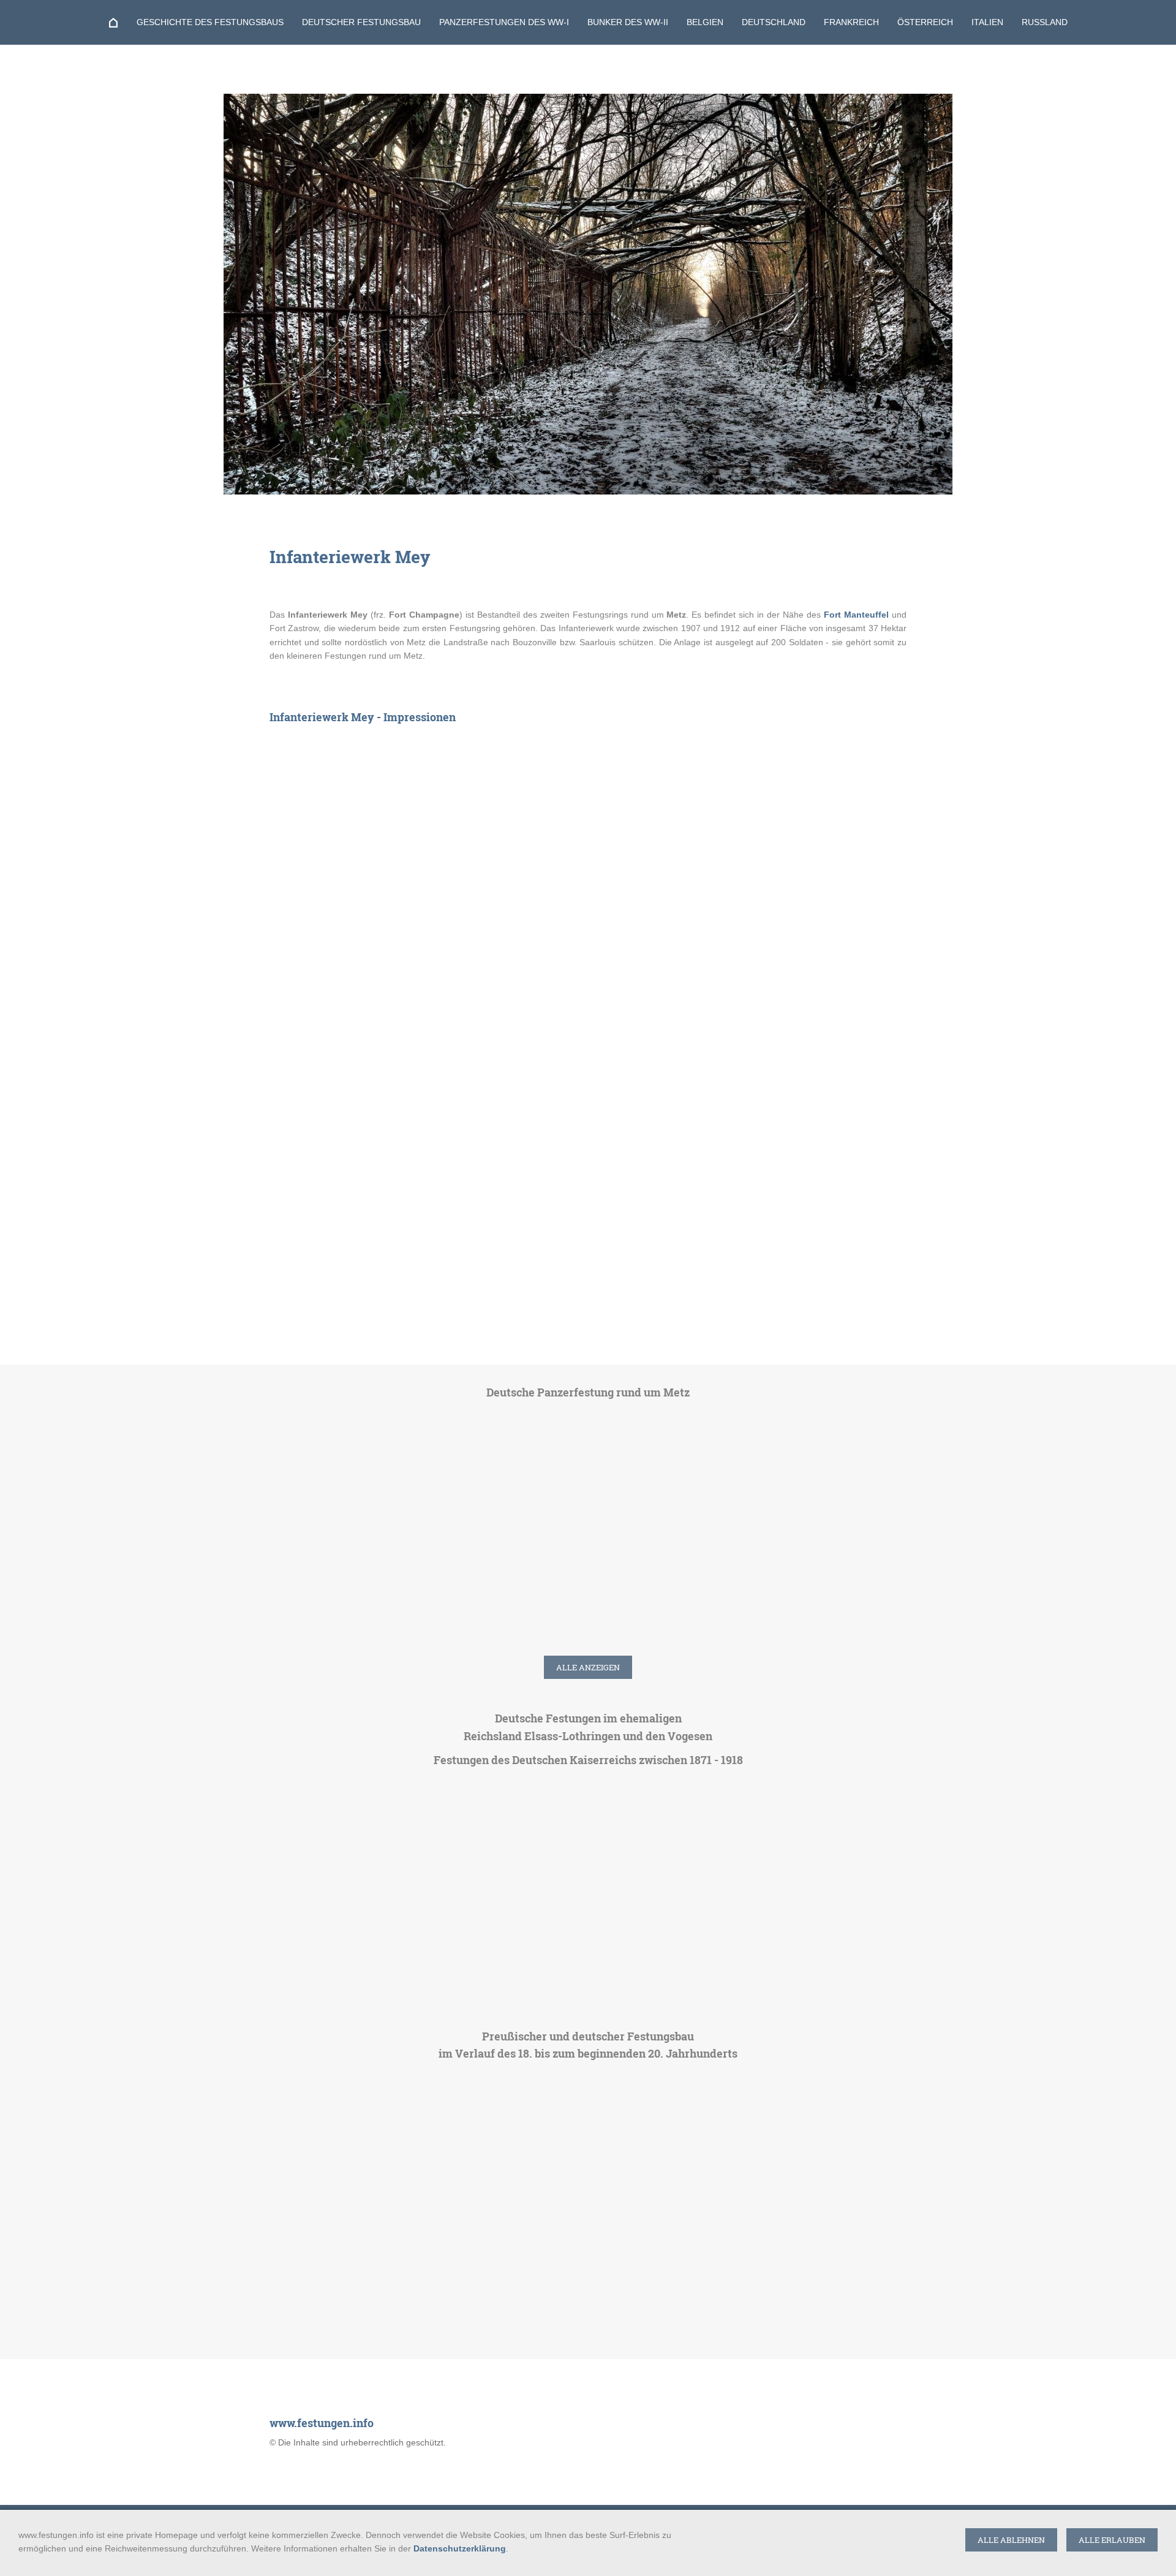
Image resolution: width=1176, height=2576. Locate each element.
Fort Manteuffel (856, 615)
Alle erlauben (1112, 2540)
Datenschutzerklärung (460, 2548)
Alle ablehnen (1011, 2540)
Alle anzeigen (588, 1667)
